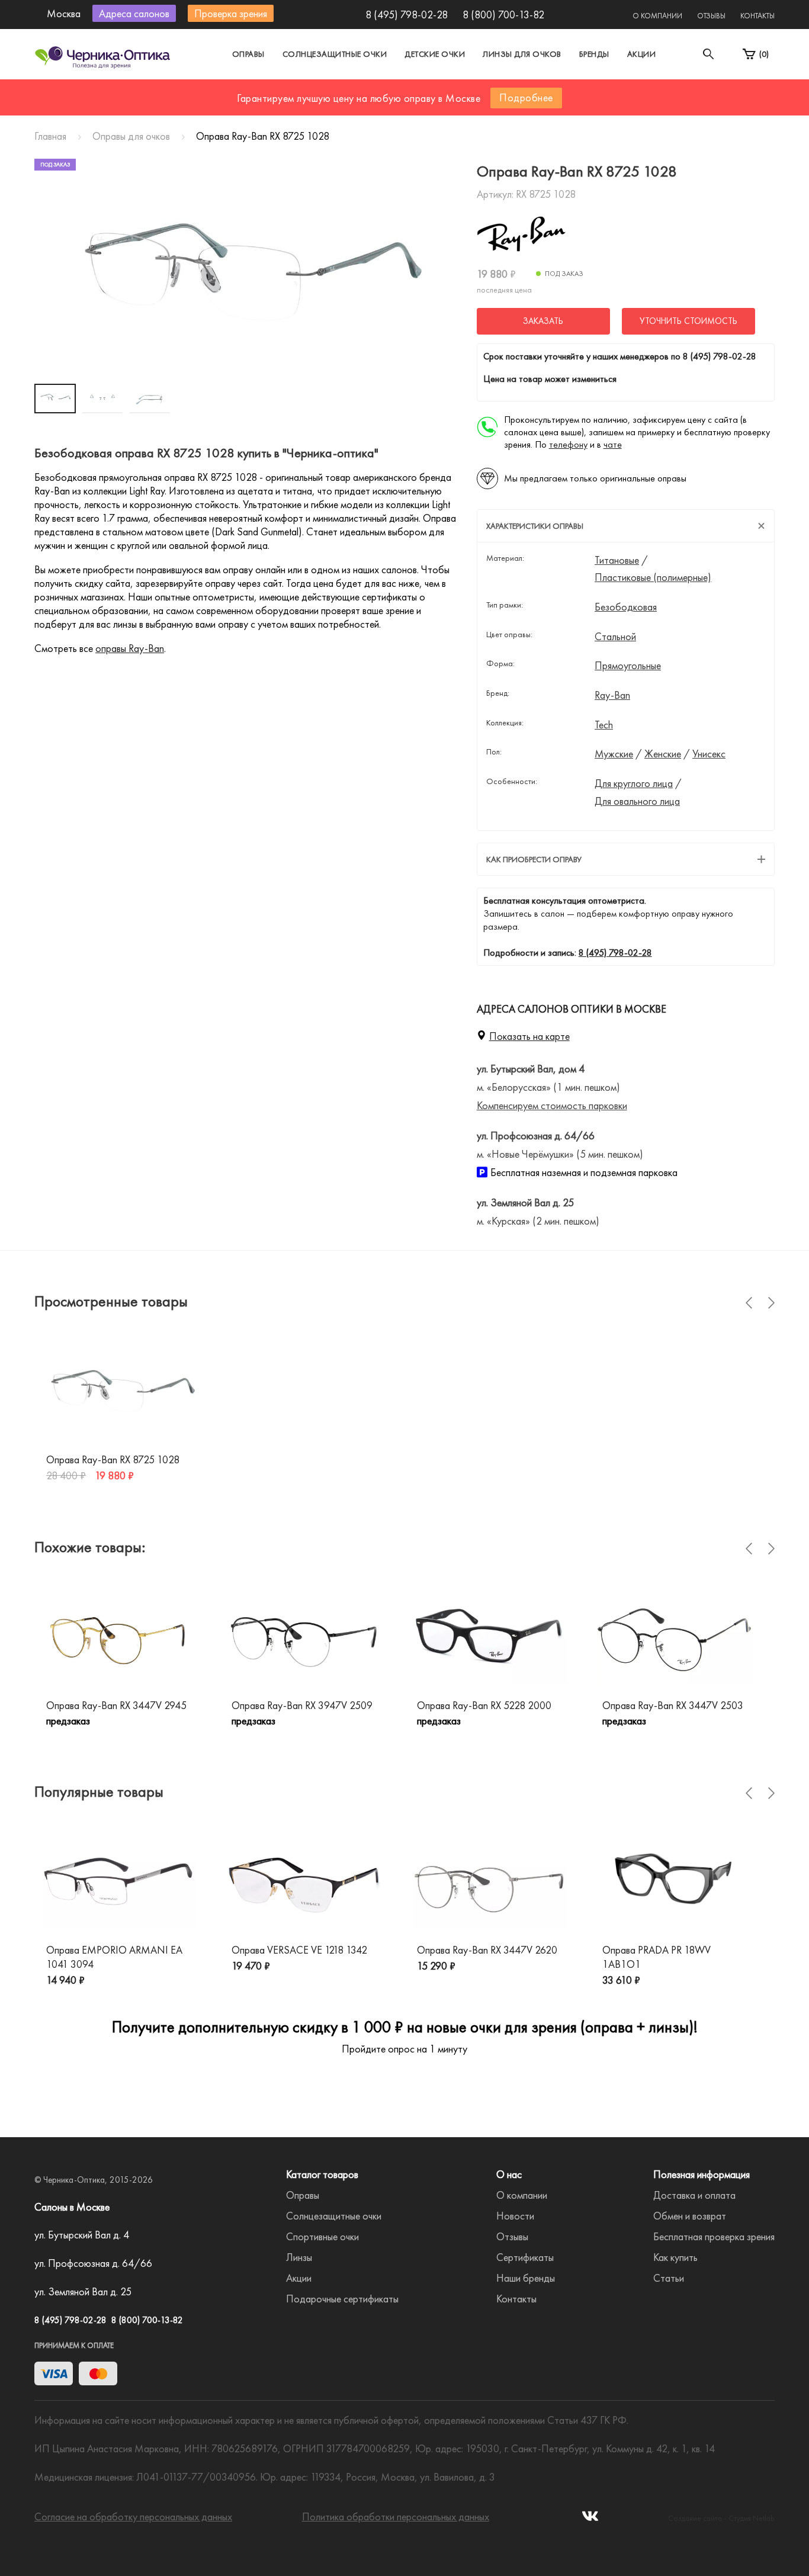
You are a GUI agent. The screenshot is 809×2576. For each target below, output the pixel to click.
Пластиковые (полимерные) (653, 577)
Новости (515, 2216)
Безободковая (626, 607)
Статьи (669, 2278)
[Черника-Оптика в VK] (590, 2519)
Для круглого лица (634, 783)
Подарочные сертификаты (342, 2299)
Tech (604, 725)
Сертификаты (525, 2257)
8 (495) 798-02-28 (407, 15)
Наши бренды (526, 2278)
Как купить (675, 2257)
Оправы (248, 54)
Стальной (615, 637)
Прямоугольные (628, 666)
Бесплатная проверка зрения (714, 2236)
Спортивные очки (322, 2236)
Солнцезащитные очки (335, 54)
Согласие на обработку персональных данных (133, 2516)
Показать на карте (529, 1036)
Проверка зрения (231, 13)
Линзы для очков (522, 54)
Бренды (594, 54)
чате (613, 444)
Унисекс (709, 754)
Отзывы (711, 16)
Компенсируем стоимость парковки (552, 1105)
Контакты (757, 16)
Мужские (614, 754)
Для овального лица (637, 801)
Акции (642, 54)
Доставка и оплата (694, 2195)
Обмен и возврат (690, 2216)
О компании (657, 16)
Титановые (617, 560)
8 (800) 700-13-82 (503, 15)
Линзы (299, 2257)
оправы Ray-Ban (130, 648)
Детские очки (435, 54)
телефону (568, 444)
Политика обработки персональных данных (396, 2516)
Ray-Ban (612, 695)
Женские (663, 754)
